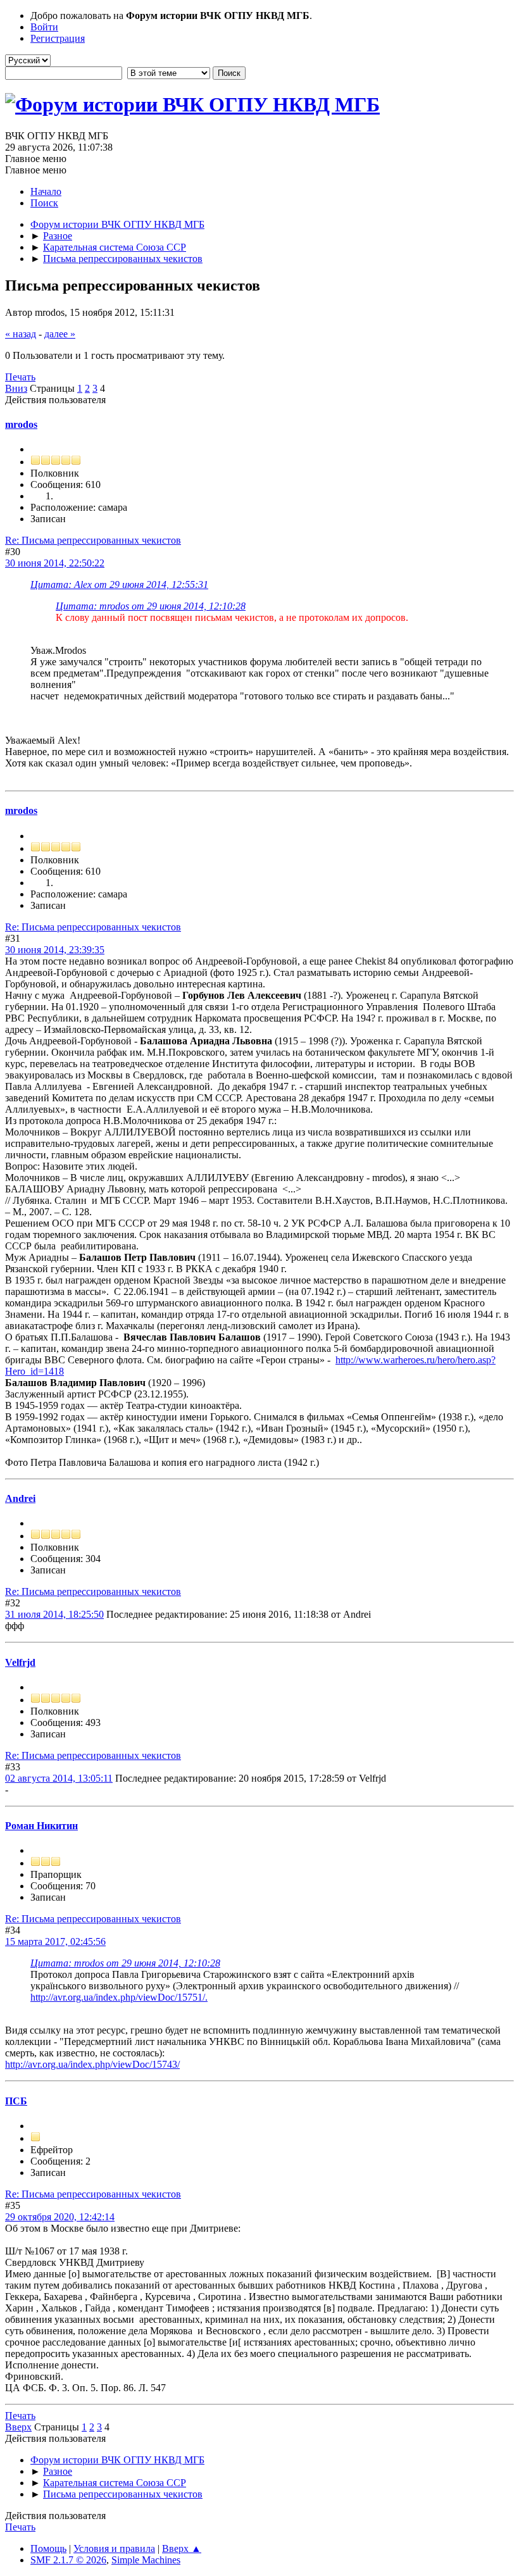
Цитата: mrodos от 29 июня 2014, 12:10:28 (151, 606)
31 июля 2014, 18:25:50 (54, 1614)
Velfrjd (20, 1662)
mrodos (21, 424)
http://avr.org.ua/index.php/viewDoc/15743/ (92, 2064)
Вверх (18, 2427)
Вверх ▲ (182, 2548)
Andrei (20, 1498)
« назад (21, 334)
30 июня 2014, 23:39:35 (55, 950)
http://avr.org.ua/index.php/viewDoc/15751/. (119, 1997)
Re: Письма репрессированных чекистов (93, 540)
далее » (60, 334)
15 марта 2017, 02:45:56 (55, 1941)
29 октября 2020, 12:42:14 (60, 2217)
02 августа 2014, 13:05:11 (59, 1778)
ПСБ (16, 2101)
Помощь (48, 2548)
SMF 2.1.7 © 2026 (68, 2560)
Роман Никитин (41, 1826)
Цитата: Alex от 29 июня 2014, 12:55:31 (119, 585)
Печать (20, 377)
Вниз (16, 388)
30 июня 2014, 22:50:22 (55, 563)
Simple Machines (146, 2560)
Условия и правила (114, 2548)
